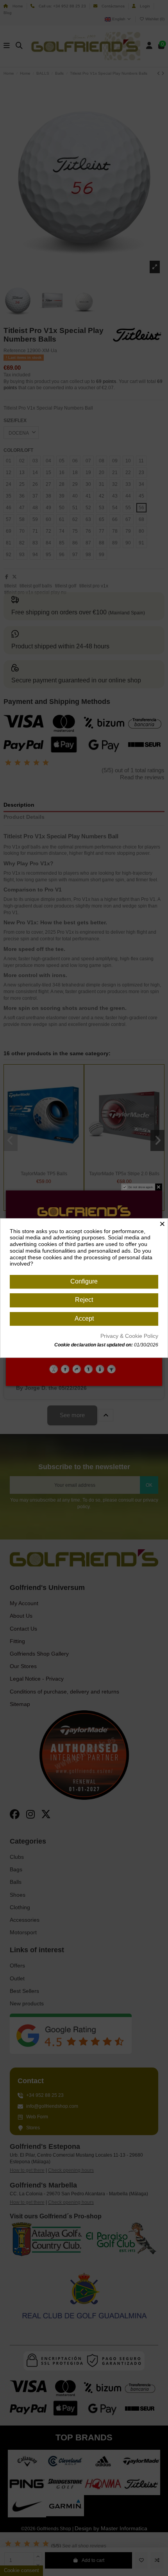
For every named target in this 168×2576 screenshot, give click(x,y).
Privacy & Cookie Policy (129, 1336)
